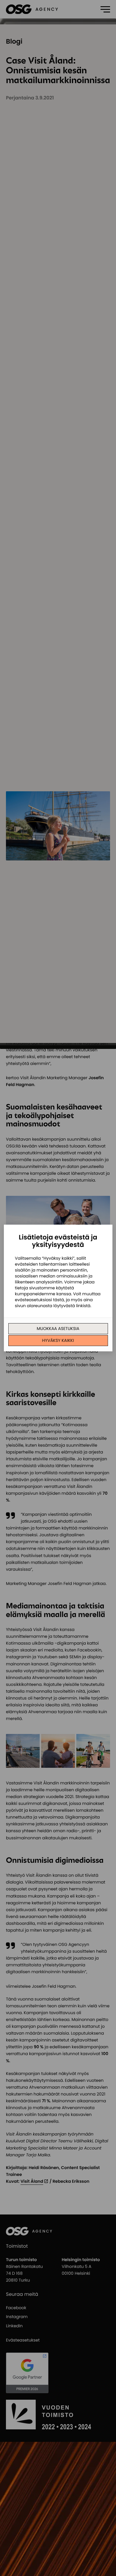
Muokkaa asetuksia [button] (58, 1329)
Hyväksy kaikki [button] (58, 1340)
